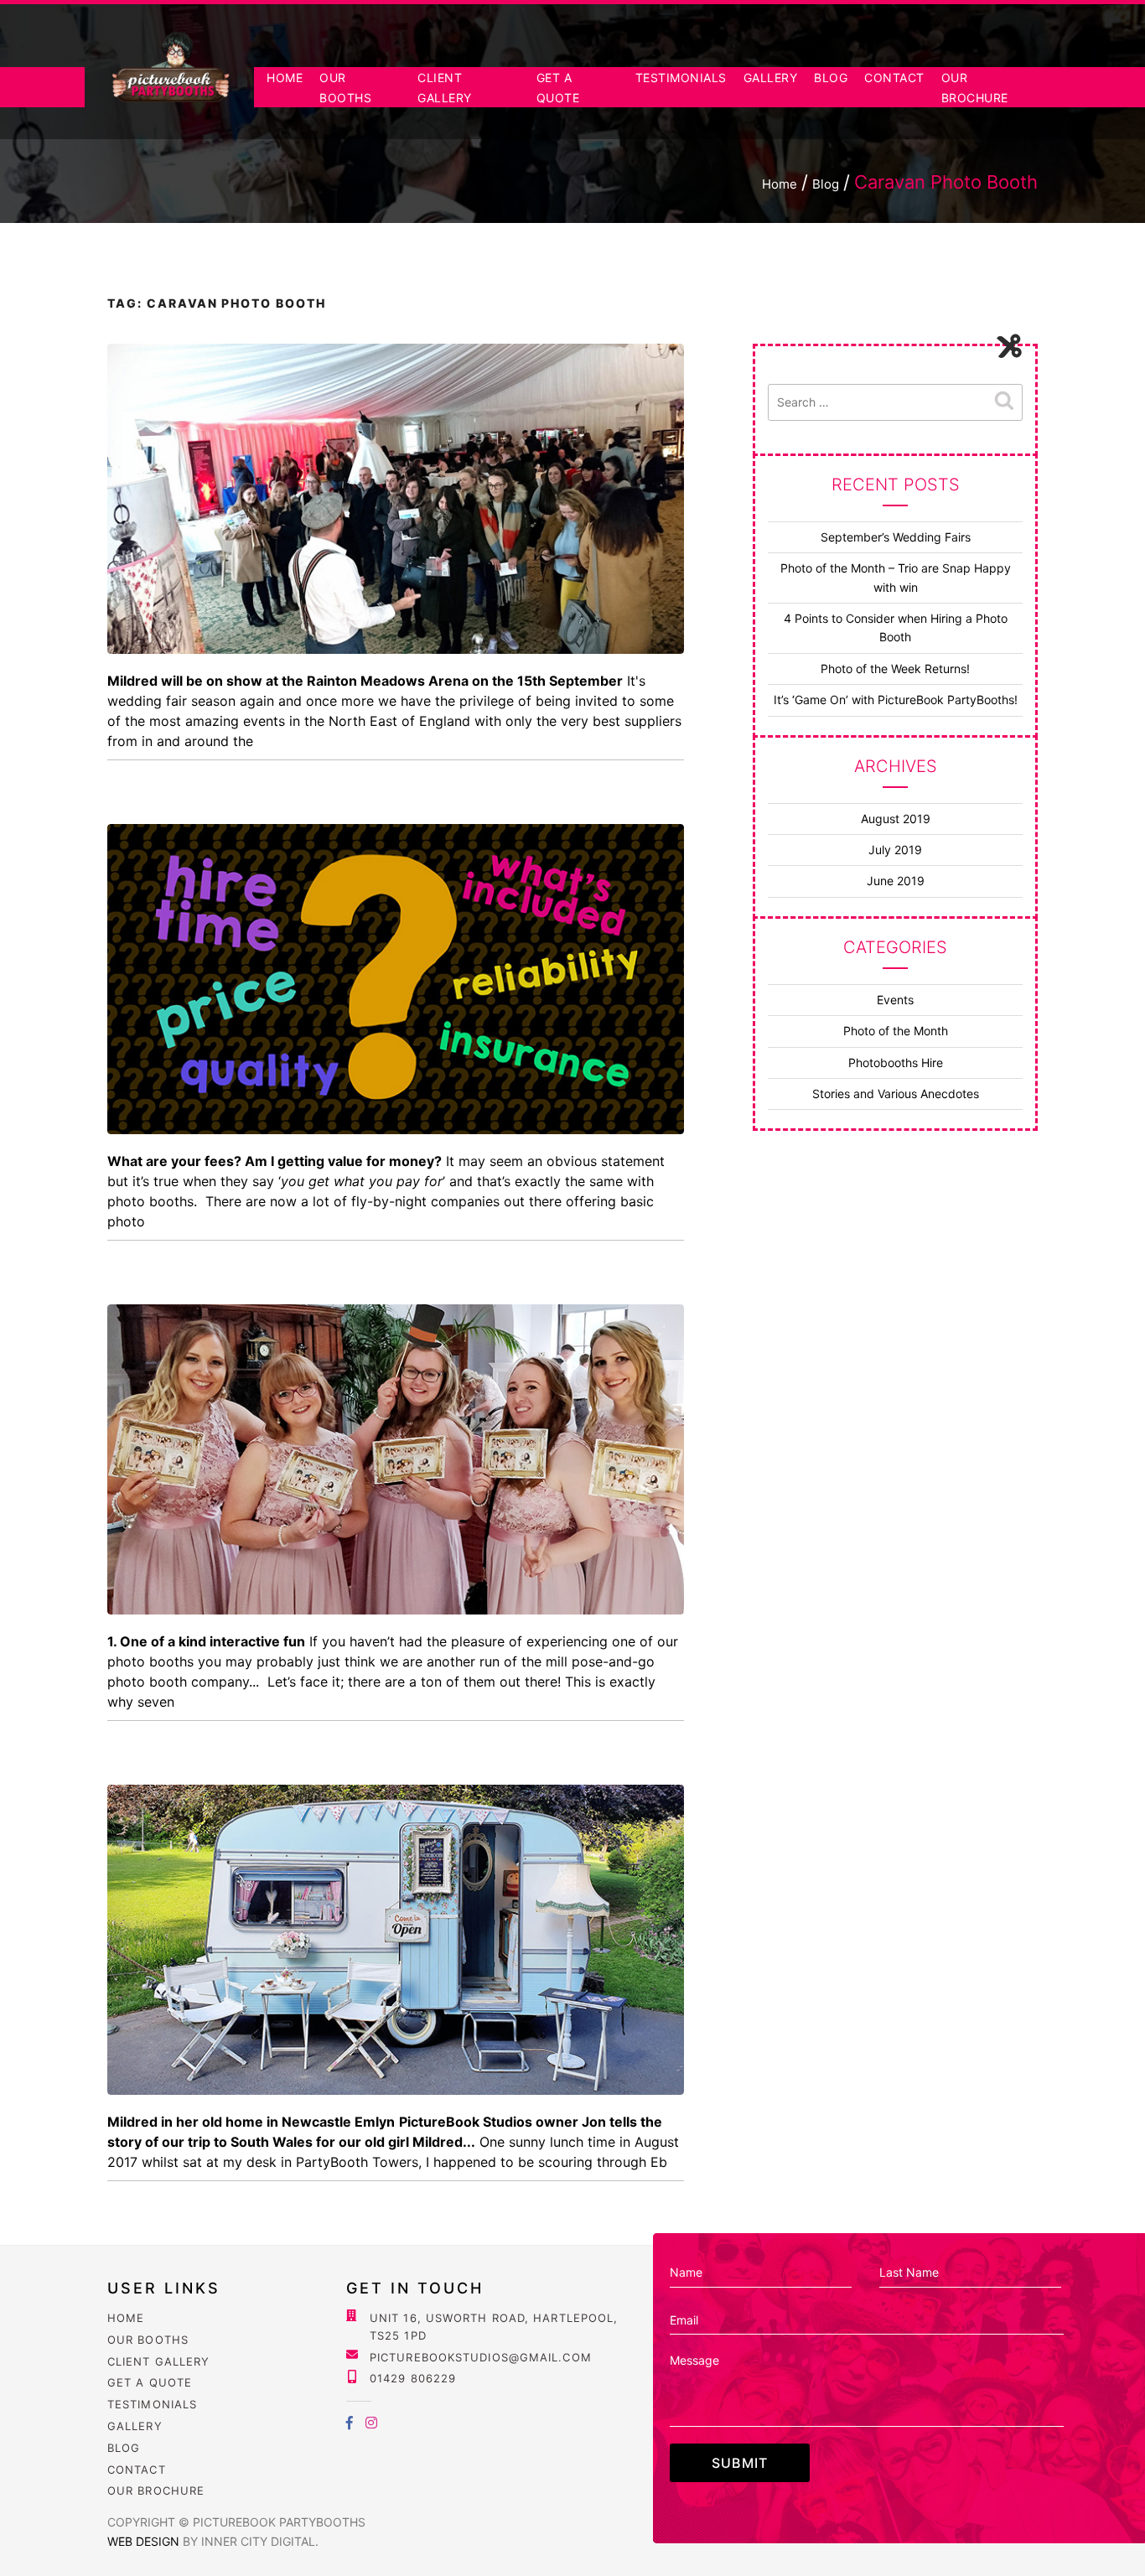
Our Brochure (156, 2490)
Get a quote (150, 2382)
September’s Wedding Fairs (896, 537)
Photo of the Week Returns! (895, 669)
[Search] (1004, 402)
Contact (894, 78)
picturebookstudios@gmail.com (481, 2357)
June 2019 (896, 881)
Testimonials (681, 78)
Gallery (771, 78)
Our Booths (148, 2340)
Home (285, 78)
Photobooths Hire (896, 1063)
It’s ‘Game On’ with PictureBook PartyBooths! (896, 700)
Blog (831, 78)
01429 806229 (413, 2378)
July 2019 (895, 850)
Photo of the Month (896, 1031)
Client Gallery (158, 2361)
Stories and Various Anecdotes (896, 1094)
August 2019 (896, 819)
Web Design (145, 2541)
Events (895, 1000)
